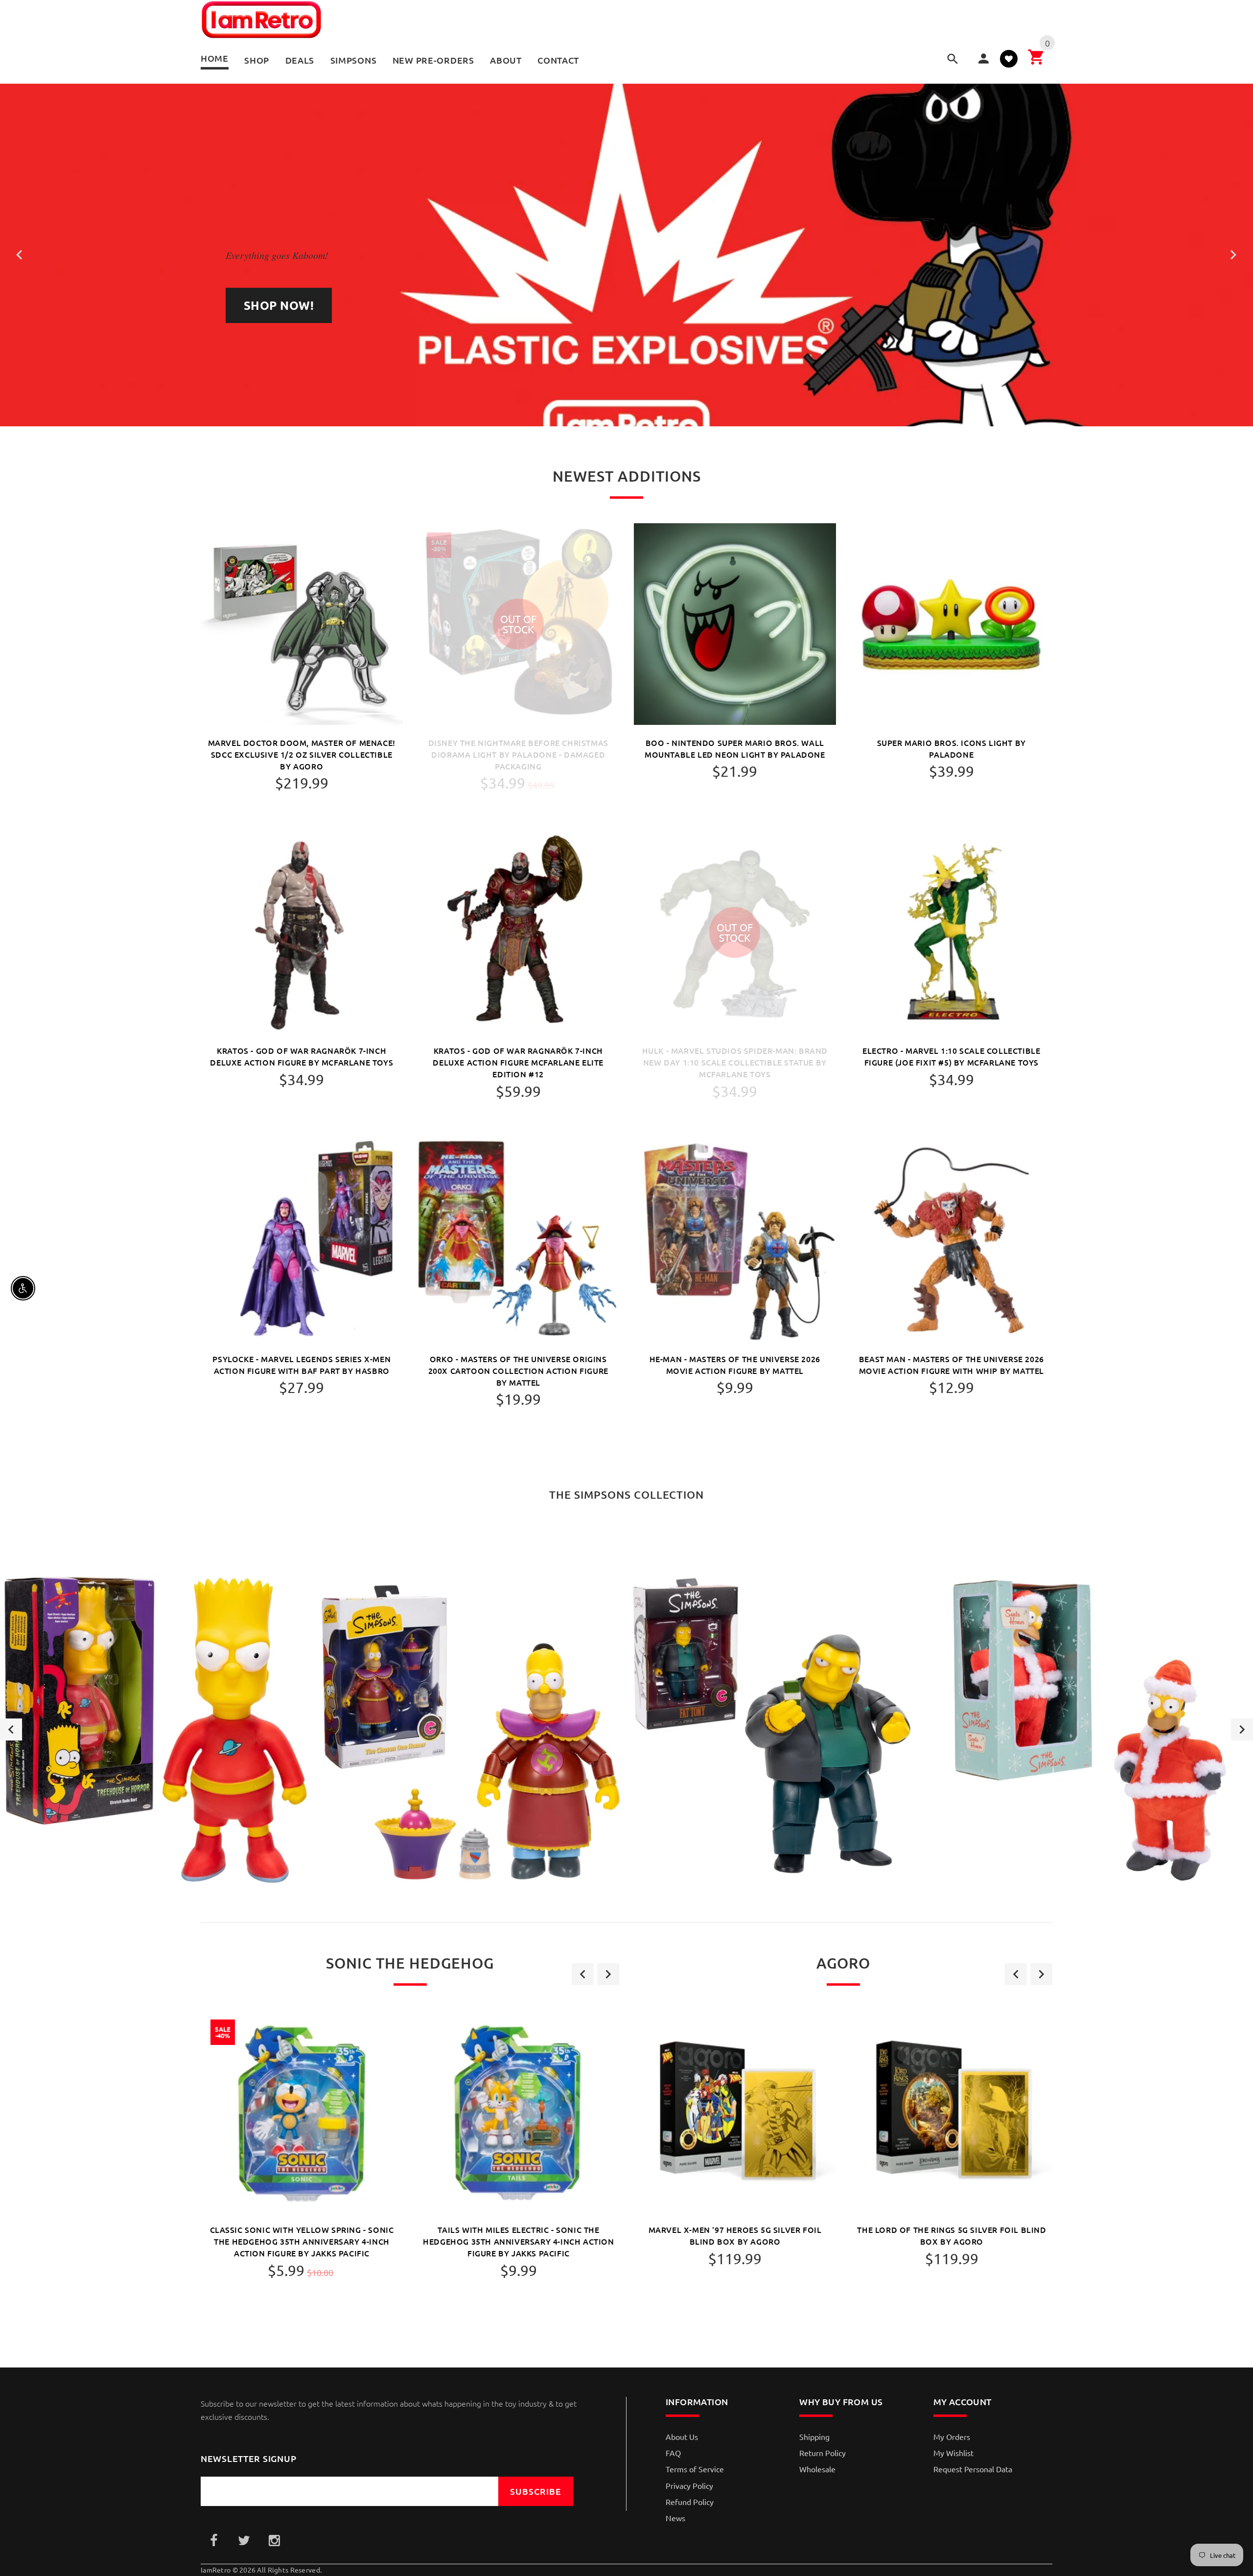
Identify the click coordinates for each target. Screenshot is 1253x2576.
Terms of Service (695, 2469)
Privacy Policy (689, 2485)
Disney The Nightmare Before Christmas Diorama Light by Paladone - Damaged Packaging (518, 754)
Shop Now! (279, 305)
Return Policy (823, 2453)
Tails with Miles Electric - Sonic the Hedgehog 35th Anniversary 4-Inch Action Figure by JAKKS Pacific (518, 2241)
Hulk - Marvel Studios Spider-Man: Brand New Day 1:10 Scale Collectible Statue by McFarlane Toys (735, 1062)
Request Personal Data (973, 2469)
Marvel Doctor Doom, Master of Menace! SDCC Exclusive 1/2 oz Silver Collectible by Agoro (302, 754)
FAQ (673, 2453)
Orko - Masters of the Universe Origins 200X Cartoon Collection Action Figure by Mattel (518, 1370)
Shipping (814, 2437)
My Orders (952, 2437)
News (675, 2518)
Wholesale (817, 2469)
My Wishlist (953, 2453)
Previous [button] (11, 1729)
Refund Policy (690, 2502)
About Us (682, 2437)
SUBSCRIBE (536, 2491)
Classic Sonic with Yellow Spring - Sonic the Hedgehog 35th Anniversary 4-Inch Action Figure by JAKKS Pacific (302, 2241)
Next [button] (1242, 1729)
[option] (157, 1730)
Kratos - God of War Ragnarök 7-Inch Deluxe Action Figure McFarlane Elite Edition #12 (518, 1062)
